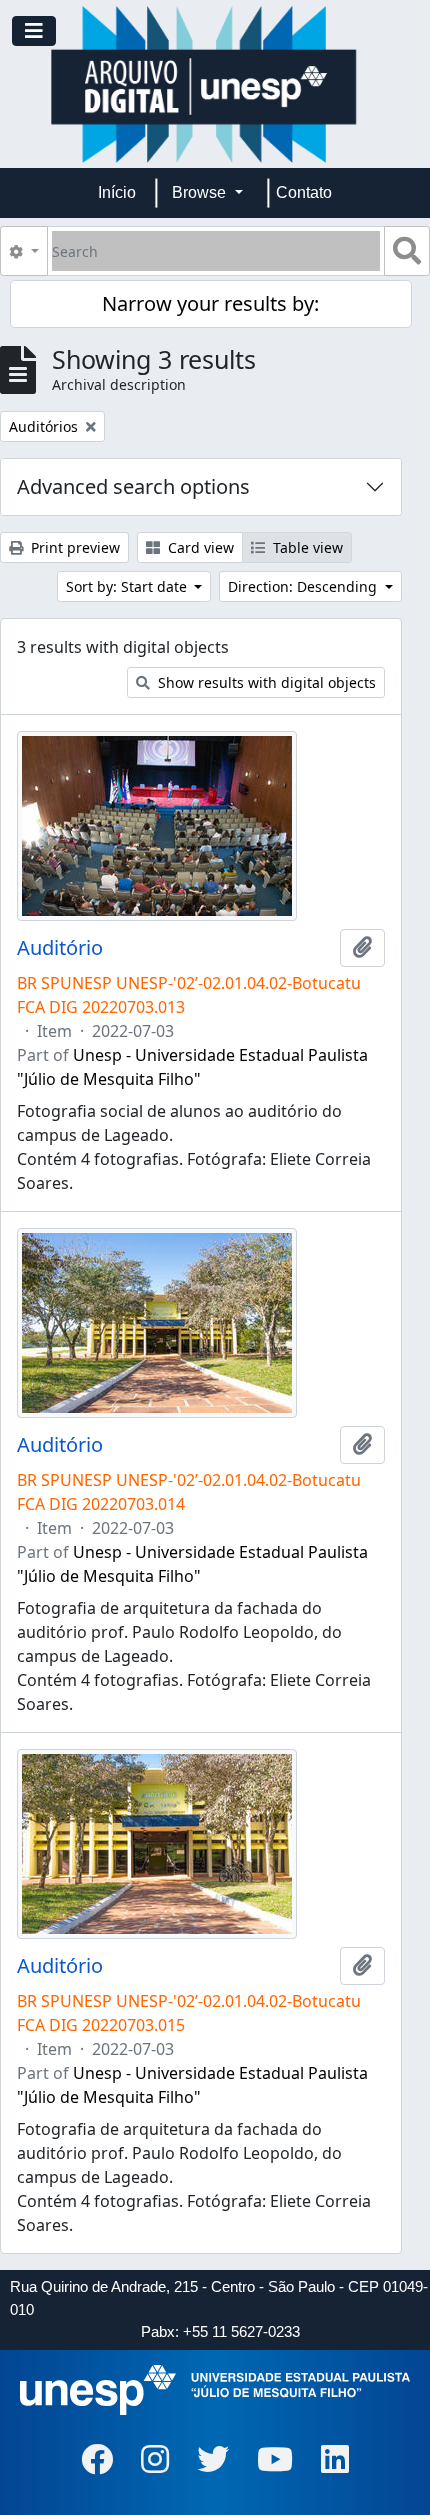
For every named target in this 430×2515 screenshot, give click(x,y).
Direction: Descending (304, 586)
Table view (306, 547)
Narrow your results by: (210, 303)
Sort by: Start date (128, 586)
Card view (199, 547)
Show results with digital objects (265, 682)
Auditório (60, 948)
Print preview (73, 547)
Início (117, 192)
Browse (201, 192)
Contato (304, 192)
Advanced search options (133, 486)
